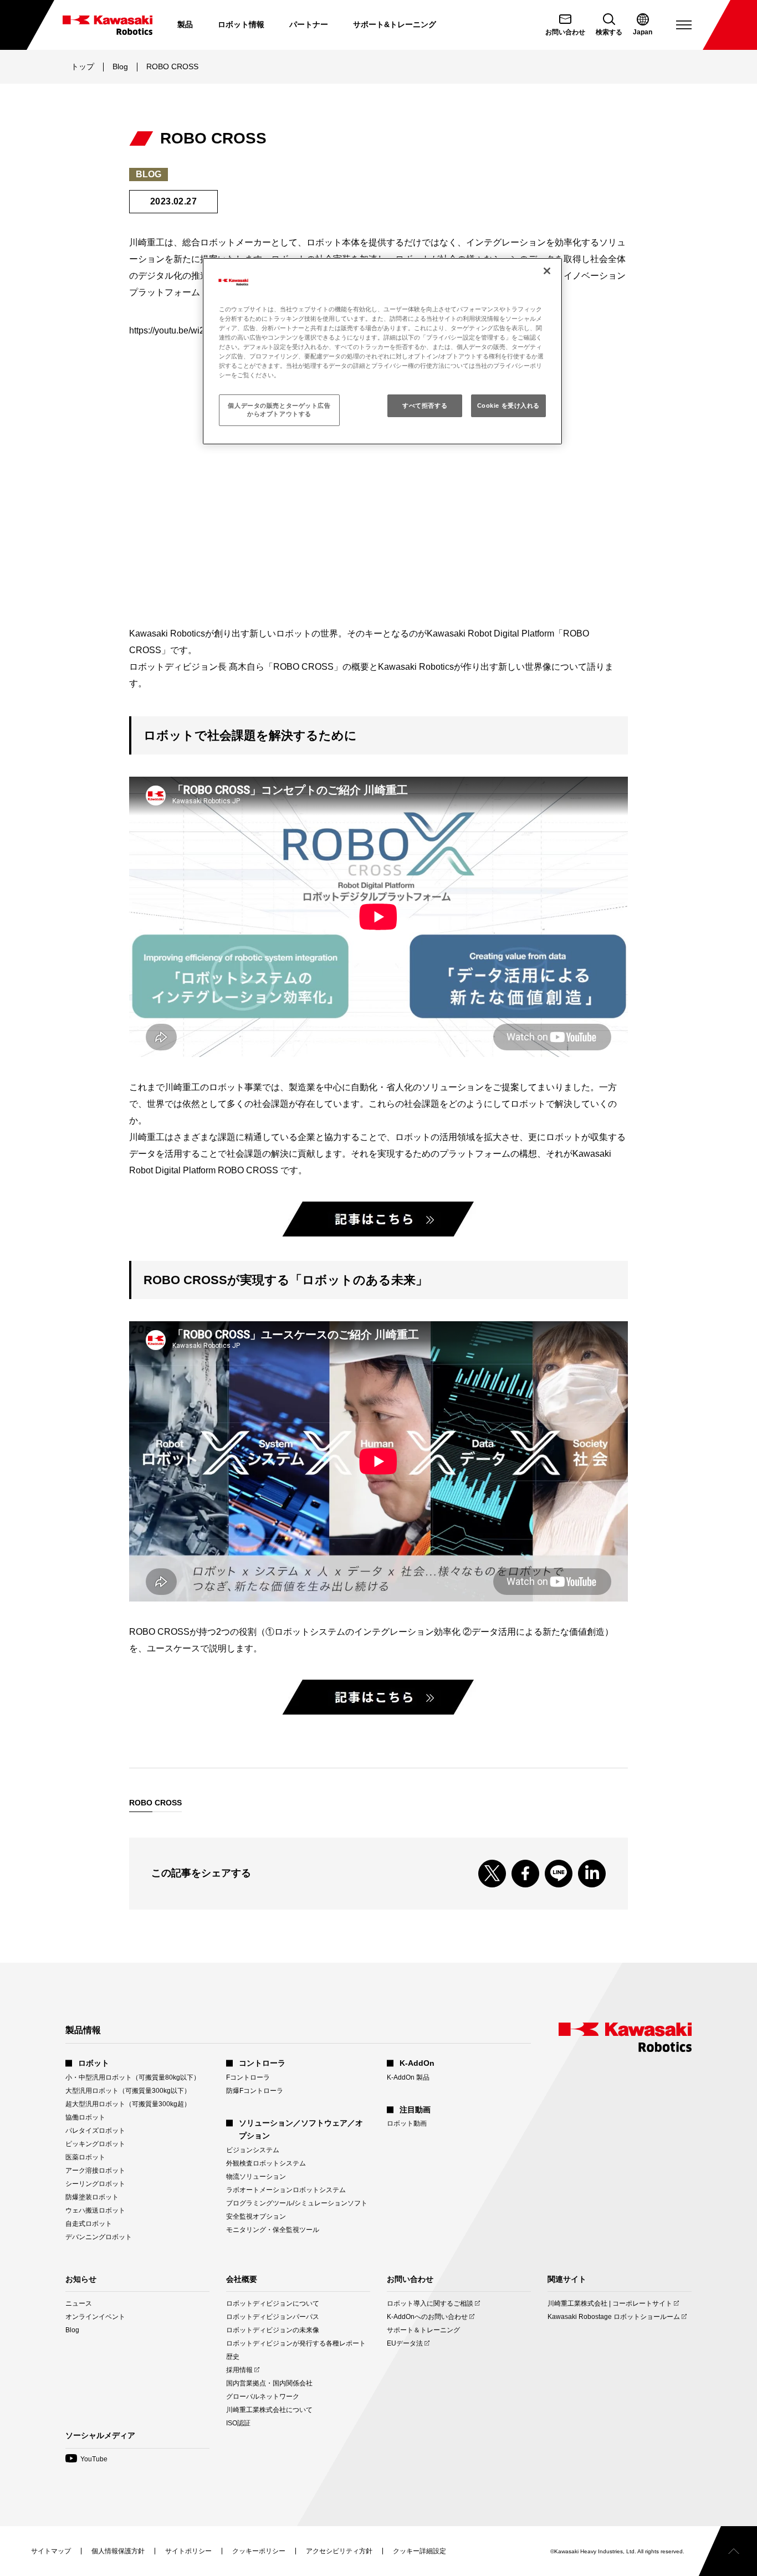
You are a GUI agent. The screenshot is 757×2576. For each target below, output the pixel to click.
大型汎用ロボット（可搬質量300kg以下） (128, 2091)
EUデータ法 (405, 2344)
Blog (120, 66)
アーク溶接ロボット (95, 2170)
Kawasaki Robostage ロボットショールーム (614, 2317)
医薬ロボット (85, 2157)
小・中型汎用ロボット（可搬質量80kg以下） (133, 2077)
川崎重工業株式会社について (269, 2410)
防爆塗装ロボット (92, 2197)
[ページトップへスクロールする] (728, 2551)
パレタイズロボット (95, 2131)
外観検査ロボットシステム (266, 2163)
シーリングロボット (95, 2184)
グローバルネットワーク (263, 2397)
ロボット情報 (241, 24)
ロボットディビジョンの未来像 (273, 2330)
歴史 (233, 2357)
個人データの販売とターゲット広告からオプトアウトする (279, 410)
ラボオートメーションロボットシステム (286, 2190)
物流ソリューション (256, 2177)
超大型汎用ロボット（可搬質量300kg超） (128, 2104)
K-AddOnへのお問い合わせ (427, 2317)
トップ (83, 66)
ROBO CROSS (155, 1803)
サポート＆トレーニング (423, 2330)
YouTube (86, 2459)
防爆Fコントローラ (255, 2091)
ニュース (79, 2303)
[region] (382, 351)
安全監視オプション (256, 2216)
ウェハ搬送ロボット (95, 2210)
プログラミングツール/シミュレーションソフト (297, 2203)
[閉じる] (547, 271)
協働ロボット (85, 2117)
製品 (185, 24)
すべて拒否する (425, 406)
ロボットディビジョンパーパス (273, 2317)
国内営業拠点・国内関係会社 (269, 2383)
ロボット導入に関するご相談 (430, 2304)
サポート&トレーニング (395, 24)
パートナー (309, 24)
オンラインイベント (95, 2317)
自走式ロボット (89, 2224)
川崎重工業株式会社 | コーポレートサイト (610, 2304)
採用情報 (239, 2370)
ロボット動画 (407, 2123)
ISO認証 (238, 2423)
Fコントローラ (248, 2077)
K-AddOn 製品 (408, 2077)
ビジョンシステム (253, 2150)
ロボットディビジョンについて (273, 2303)
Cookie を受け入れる (508, 406)
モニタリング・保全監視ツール (273, 2230)
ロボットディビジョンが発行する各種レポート (296, 2343)
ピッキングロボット (95, 2144)
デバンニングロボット (99, 2237)
